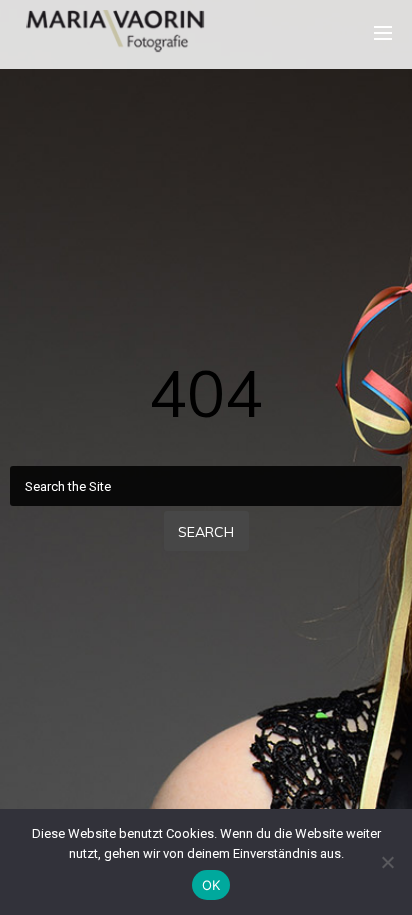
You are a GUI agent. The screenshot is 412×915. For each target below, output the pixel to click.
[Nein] (387, 862)
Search (206, 532)
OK (211, 885)
